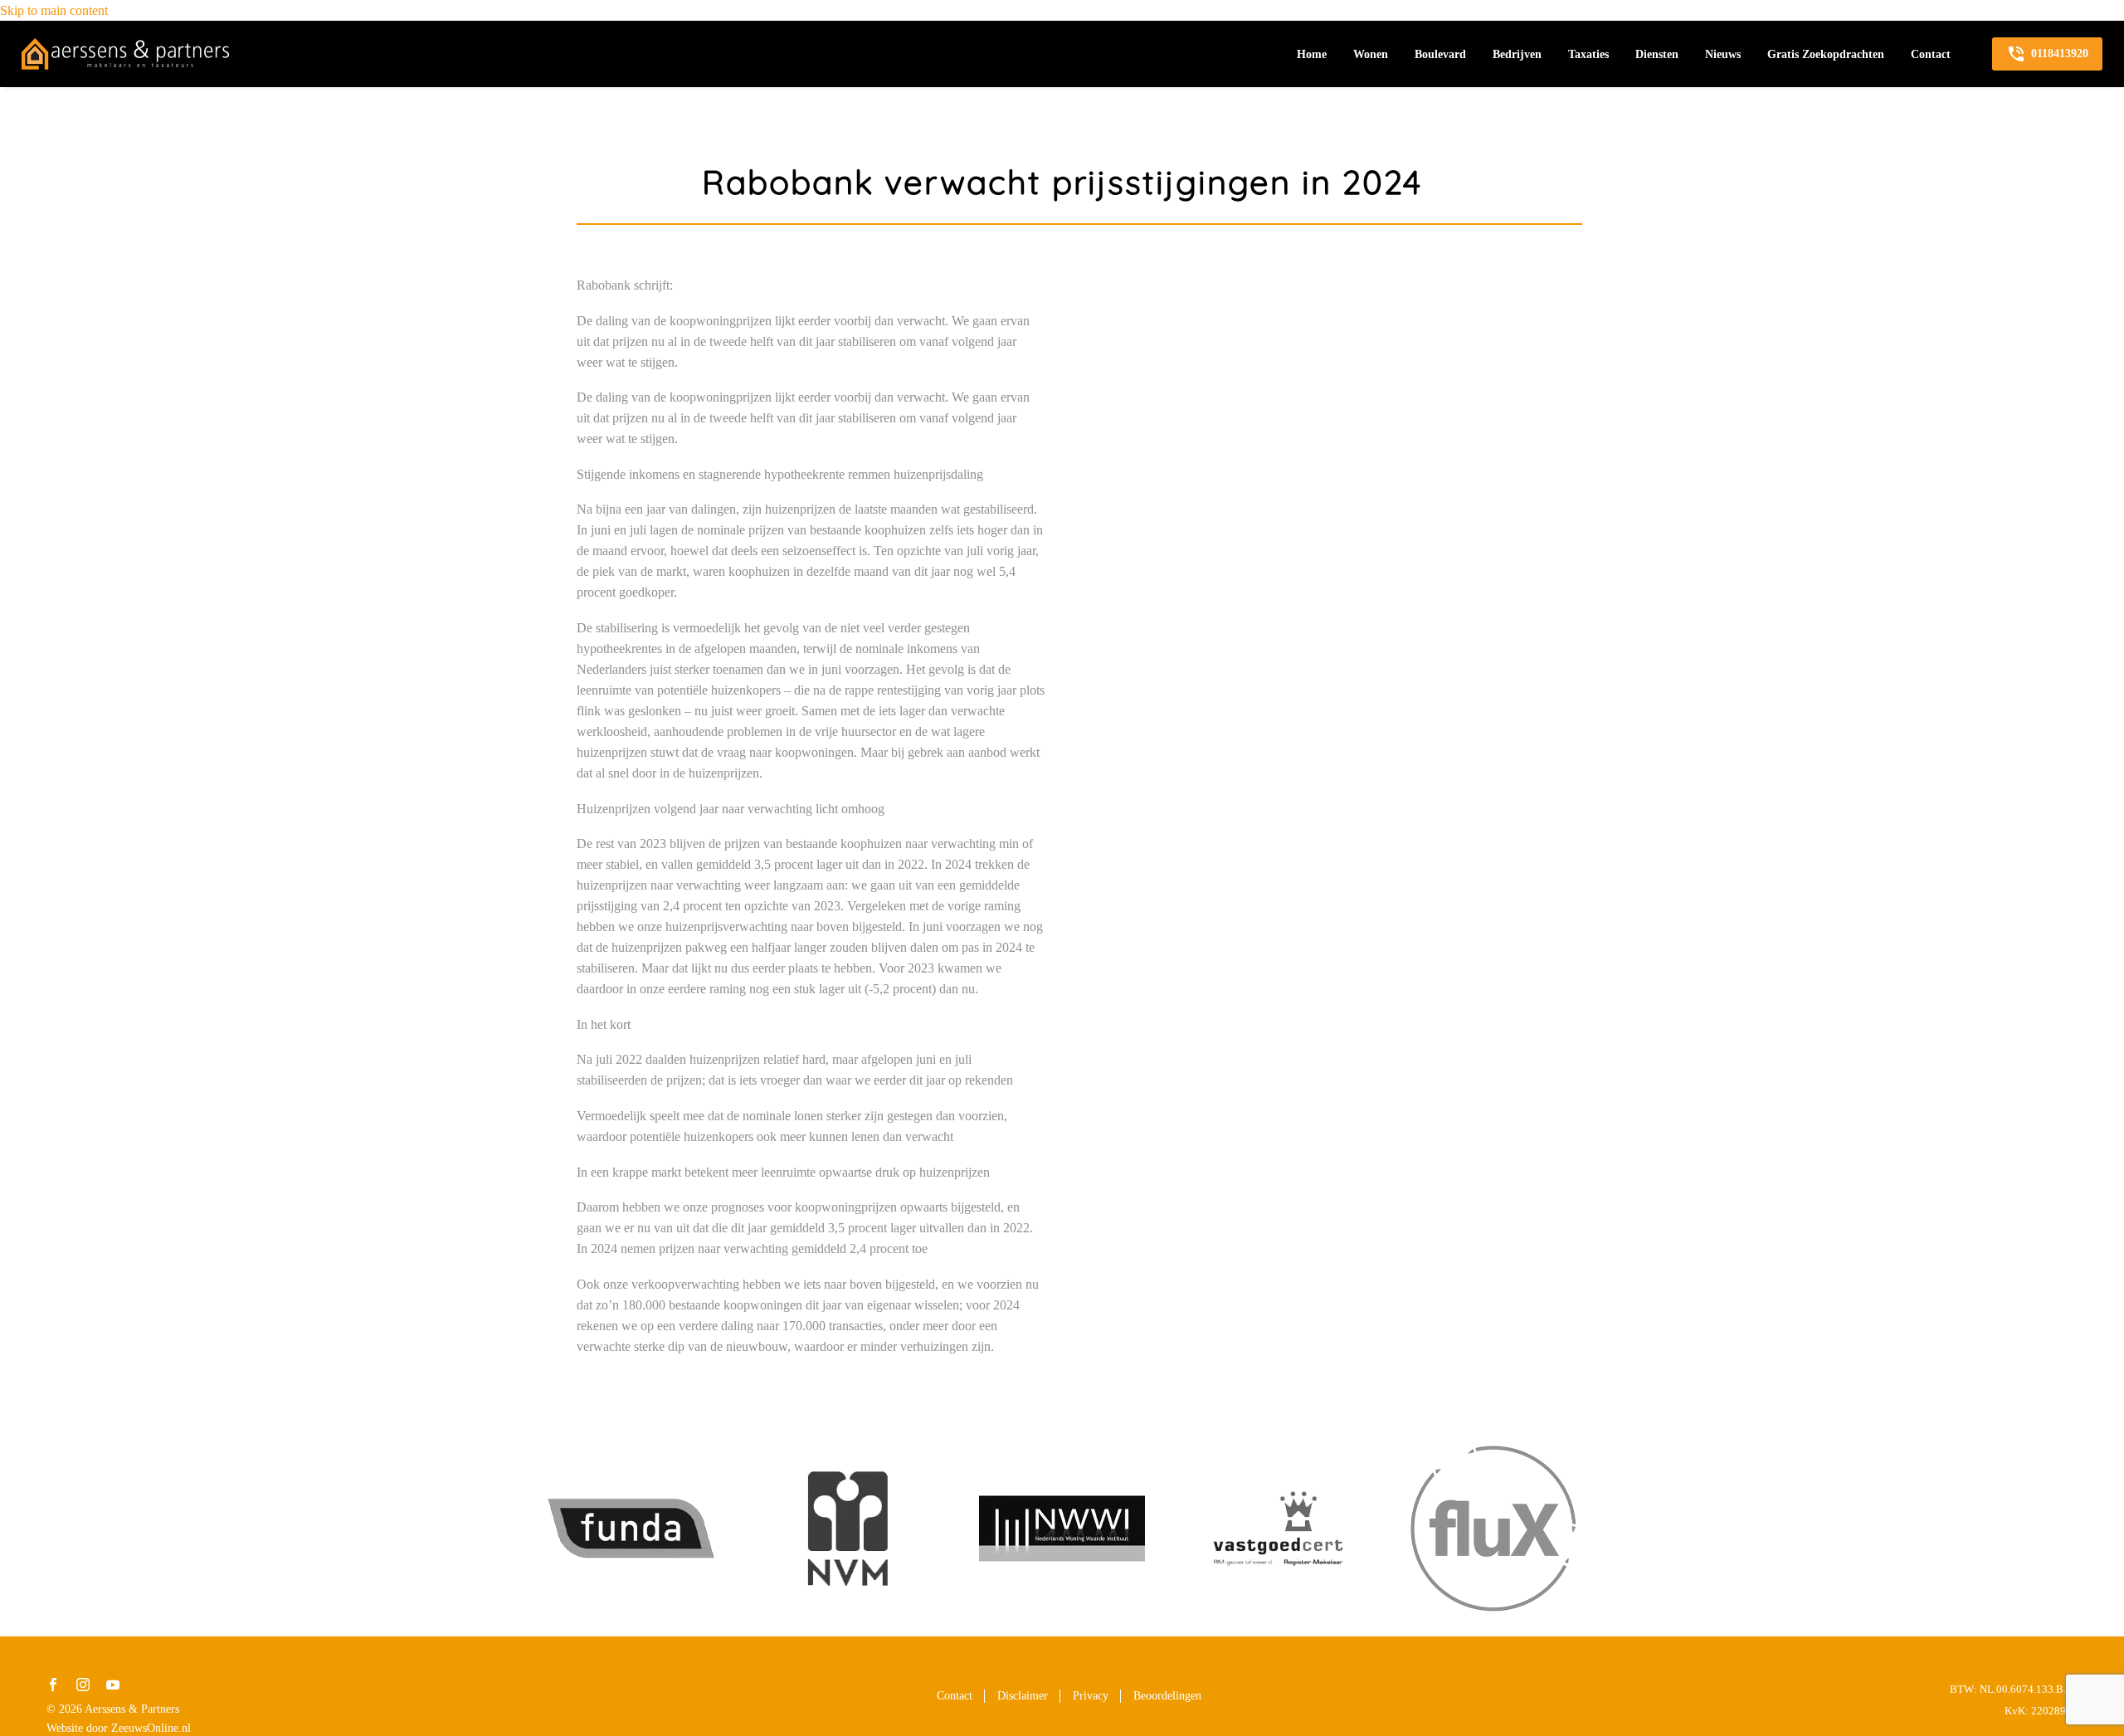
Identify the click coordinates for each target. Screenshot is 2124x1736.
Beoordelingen (1167, 1696)
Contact (1931, 54)
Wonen (1371, 54)
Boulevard (1440, 54)
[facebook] (53, 1685)
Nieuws (1723, 54)
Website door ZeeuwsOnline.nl (119, 1728)
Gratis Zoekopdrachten (1826, 54)
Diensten (1657, 54)
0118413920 (2047, 54)
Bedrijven (1517, 54)
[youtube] (113, 1685)
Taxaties (1588, 54)
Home (1312, 54)
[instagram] (83, 1685)
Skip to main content (54, 10)
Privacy (1091, 1696)
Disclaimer (1023, 1696)
